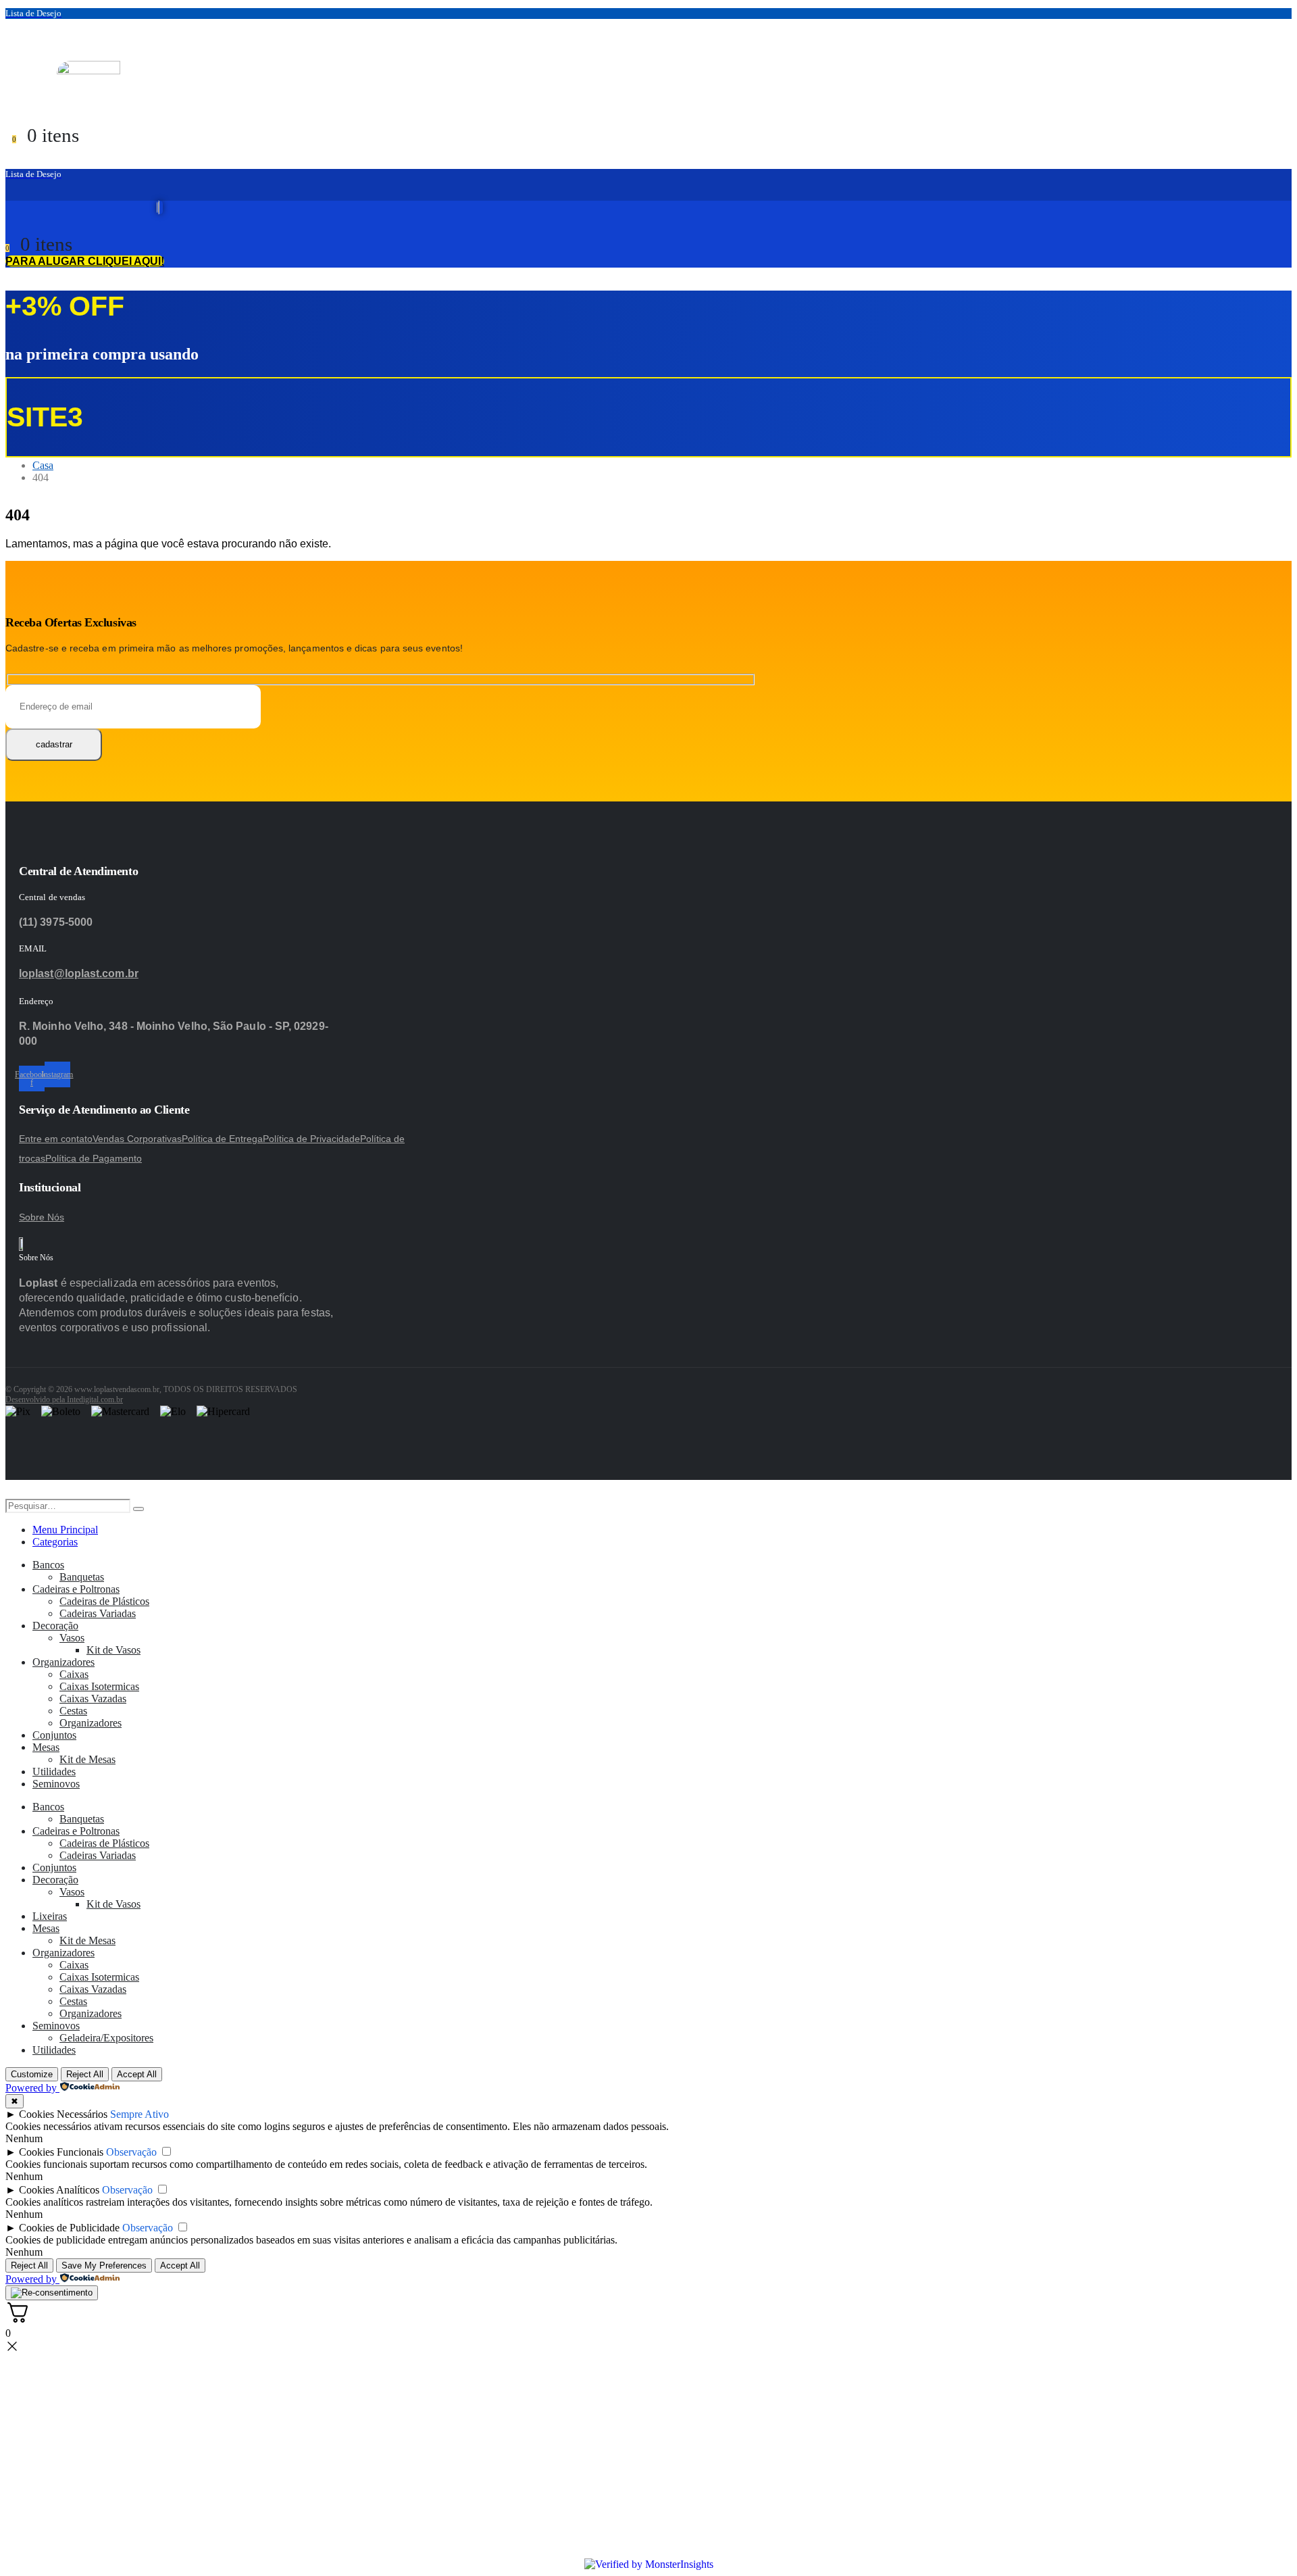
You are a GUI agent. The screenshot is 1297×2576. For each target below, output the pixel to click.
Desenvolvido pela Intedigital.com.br (64, 1400)
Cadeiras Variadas (98, 1613)
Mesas (46, 1747)
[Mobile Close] (14, 1492)
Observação (131, 2152)
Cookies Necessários (63, 2114)
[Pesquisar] (138, 1509)
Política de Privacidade (311, 1139)
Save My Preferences (104, 2265)
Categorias (55, 1542)
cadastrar (54, 744)
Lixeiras (50, 1916)
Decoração (55, 1626)
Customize (32, 2074)
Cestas (73, 1711)
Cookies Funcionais (61, 2152)
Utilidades (54, 1772)
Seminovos (56, 1784)
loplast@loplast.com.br (79, 973)
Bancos (48, 1565)
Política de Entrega (222, 1139)
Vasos (72, 1638)
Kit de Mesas (87, 1759)
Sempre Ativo (139, 2114)
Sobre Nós (42, 1217)
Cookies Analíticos (59, 2190)
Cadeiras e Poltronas (76, 1589)
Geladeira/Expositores (106, 2038)
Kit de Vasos (113, 1650)
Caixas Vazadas (93, 1699)
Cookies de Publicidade (69, 2228)
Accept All (137, 2074)
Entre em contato (56, 1139)
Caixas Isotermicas (99, 1686)
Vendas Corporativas (137, 1139)
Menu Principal (65, 1530)
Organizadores (63, 1662)
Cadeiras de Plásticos (104, 1601)
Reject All (85, 2074)
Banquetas (82, 1577)
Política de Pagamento (94, 1158)
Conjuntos (54, 1735)
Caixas (74, 1674)
